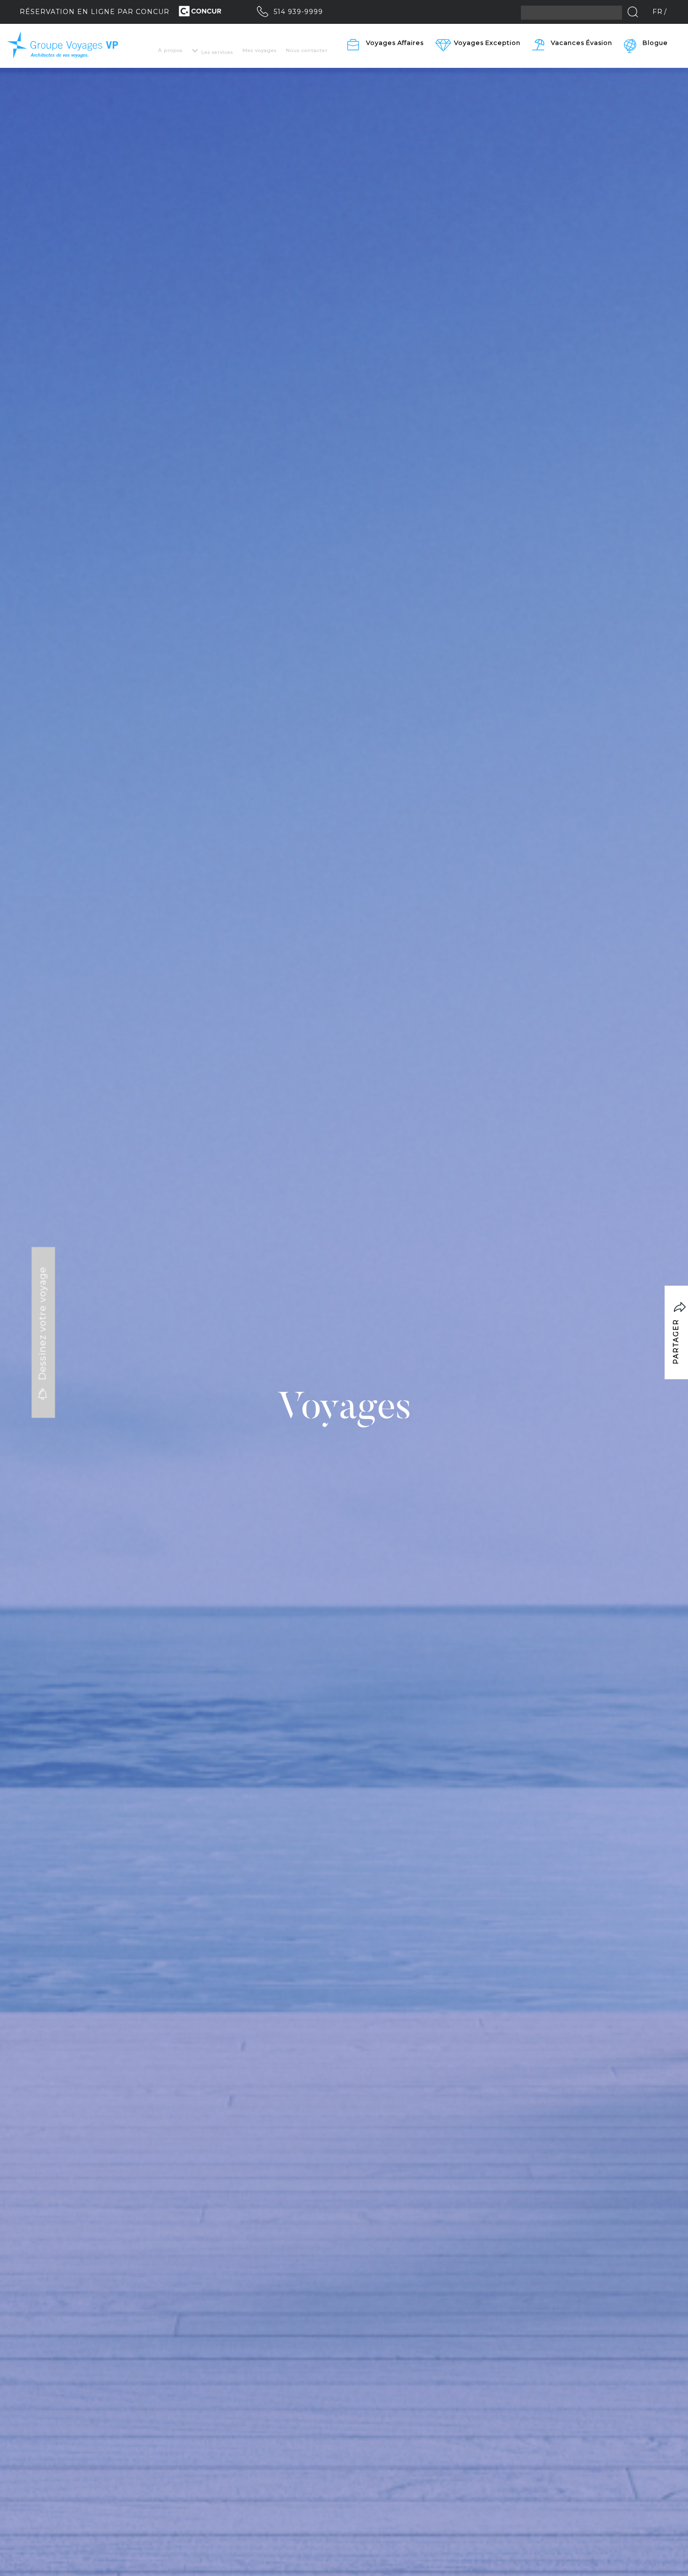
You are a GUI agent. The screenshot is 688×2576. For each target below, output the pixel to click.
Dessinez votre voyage (43, 1325)
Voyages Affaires (395, 43)
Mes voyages (260, 50)
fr (658, 12)
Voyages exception (487, 43)
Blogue (655, 43)
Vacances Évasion (582, 43)
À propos (170, 50)
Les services (217, 52)
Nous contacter (307, 50)
